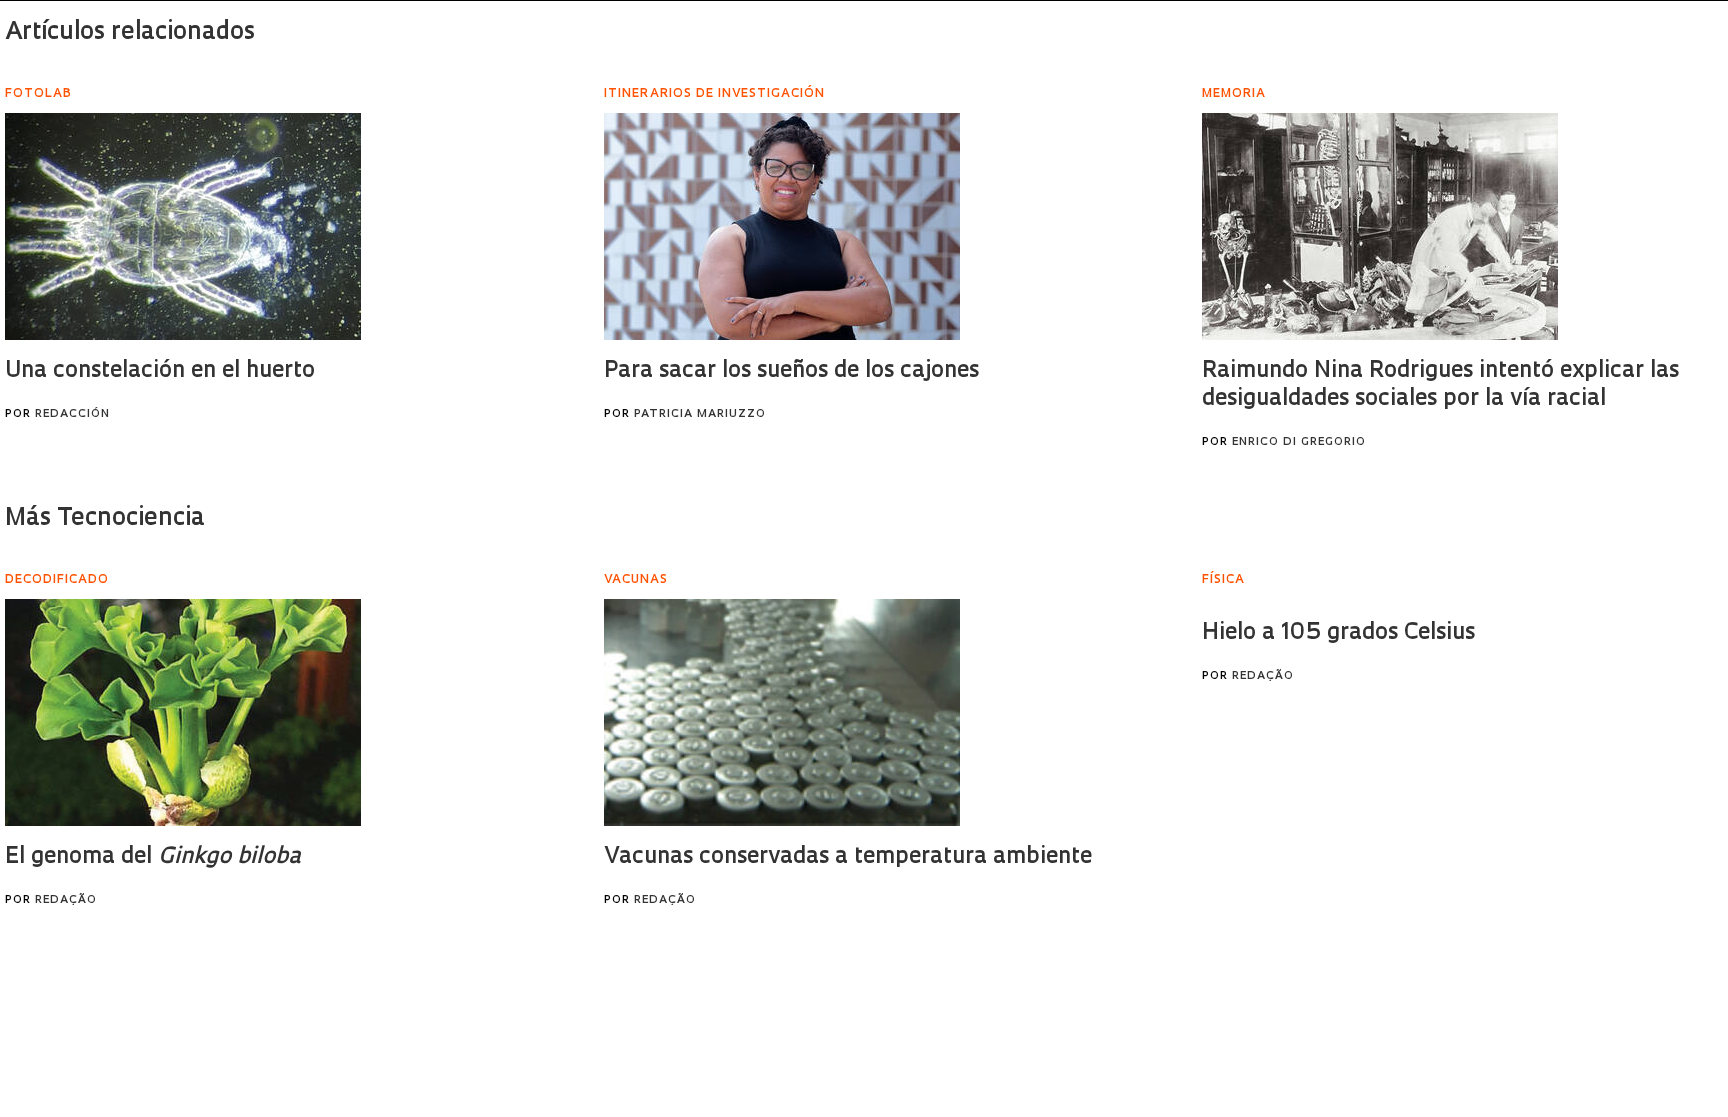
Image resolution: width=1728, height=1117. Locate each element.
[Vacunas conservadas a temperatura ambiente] (782, 712)
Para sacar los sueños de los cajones (791, 371)
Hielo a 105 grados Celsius (1338, 633)
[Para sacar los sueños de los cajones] (782, 226)
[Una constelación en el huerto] (183, 226)
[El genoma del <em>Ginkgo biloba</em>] (183, 712)
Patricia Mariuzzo (700, 414)
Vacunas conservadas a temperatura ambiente (848, 857)
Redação (66, 900)
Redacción (72, 414)
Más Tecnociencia (105, 519)
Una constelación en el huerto (160, 371)
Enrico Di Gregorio (1299, 442)
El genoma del (153, 857)
